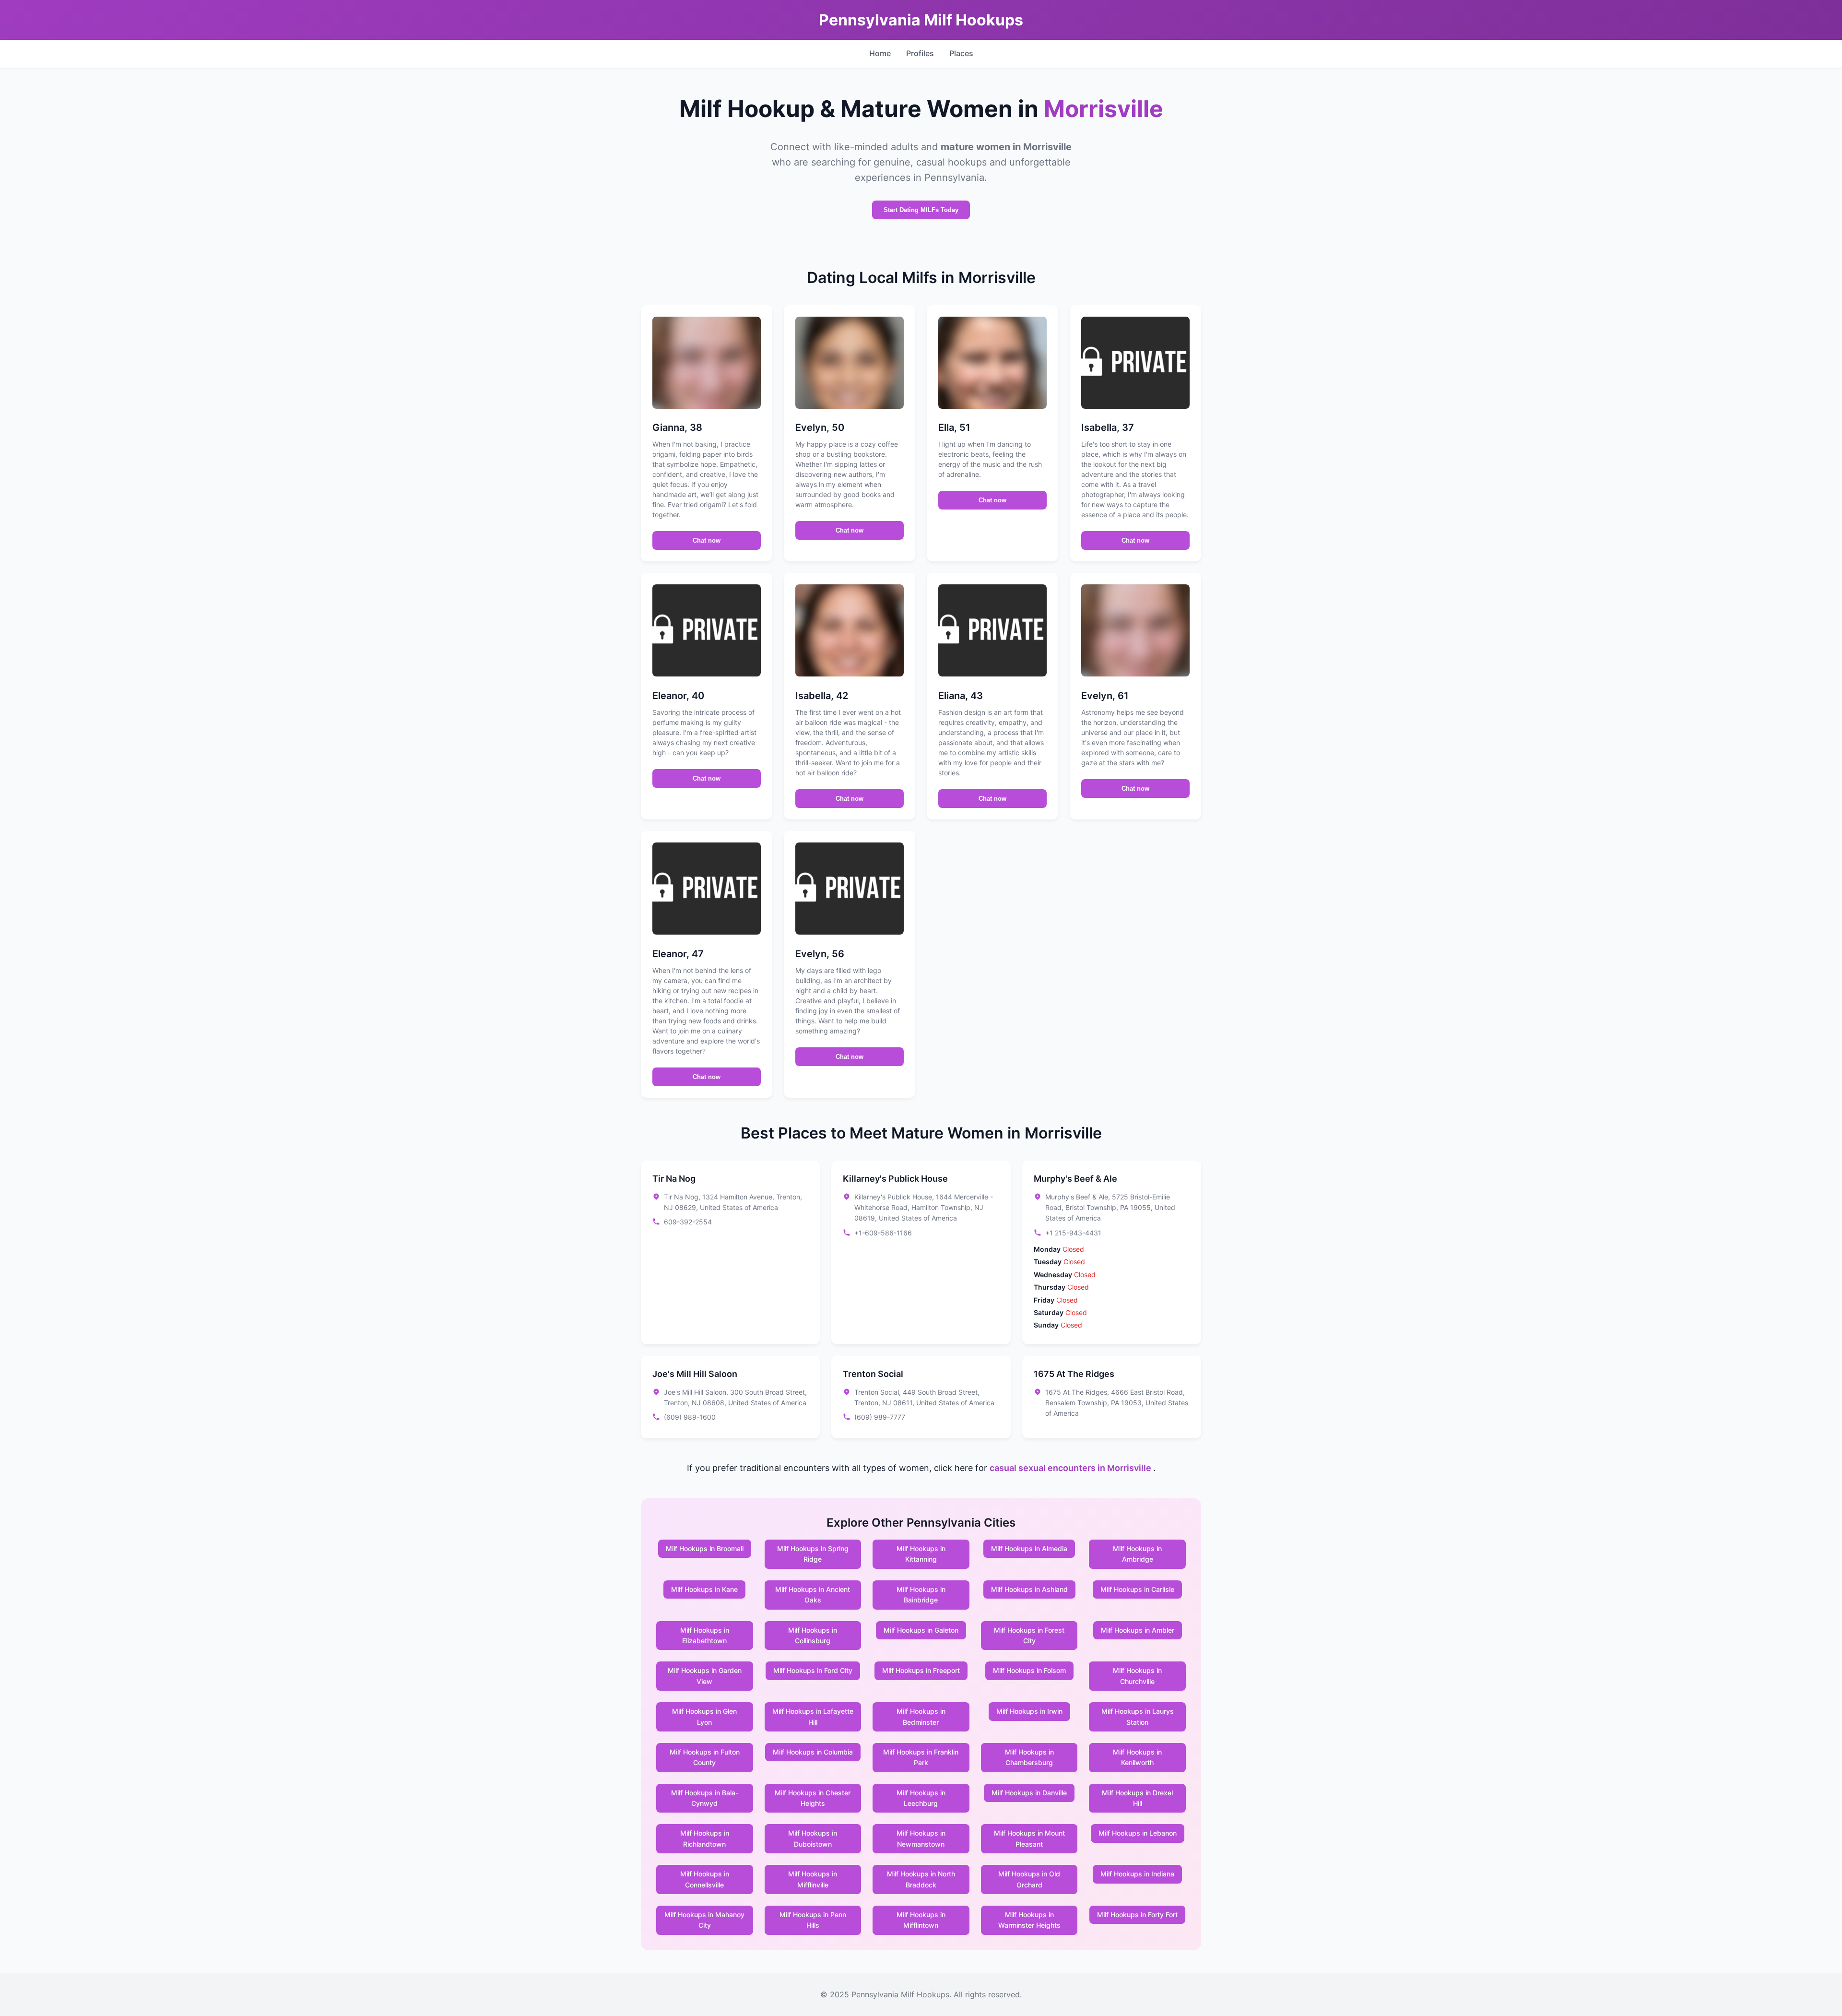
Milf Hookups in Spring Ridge (813, 1554)
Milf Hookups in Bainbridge (921, 1595)
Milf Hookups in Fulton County (705, 1757)
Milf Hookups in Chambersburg (1029, 1757)
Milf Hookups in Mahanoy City (704, 1920)
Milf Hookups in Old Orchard (1029, 1879)
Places (961, 53)
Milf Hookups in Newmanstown (921, 1838)
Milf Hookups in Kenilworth (1137, 1757)
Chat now (707, 540)
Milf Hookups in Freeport (921, 1670)
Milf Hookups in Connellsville (705, 1879)
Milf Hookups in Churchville (1137, 1676)
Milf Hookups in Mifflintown (921, 1920)
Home (880, 53)
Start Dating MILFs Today (921, 210)
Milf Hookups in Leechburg (921, 1798)
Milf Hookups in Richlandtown (705, 1838)
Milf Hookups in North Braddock (921, 1879)
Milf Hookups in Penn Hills (813, 1920)
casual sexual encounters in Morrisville (1071, 1468)
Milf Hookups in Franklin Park (921, 1757)
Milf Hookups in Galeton (921, 1630)
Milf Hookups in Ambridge (1137, 1554)
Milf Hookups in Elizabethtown (705, 1635)
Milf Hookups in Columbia (813, 1752)
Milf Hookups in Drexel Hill (1137, 1798)
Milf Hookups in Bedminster (921, 1716)
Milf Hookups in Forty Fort (1137, 1915)
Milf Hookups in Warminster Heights (1029, 1920)
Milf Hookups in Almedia (1029, 1548)
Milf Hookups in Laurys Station (1138, 1716)
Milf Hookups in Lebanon (1138, 1833)
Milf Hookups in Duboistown (813, 1838)
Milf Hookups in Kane (704, 1589)
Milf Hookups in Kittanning (921, 1554)
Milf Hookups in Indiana (1137, 1874)
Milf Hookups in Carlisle (1137, 1589)
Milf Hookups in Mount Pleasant (1029, 1838)
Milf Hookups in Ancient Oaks (813, 1595)
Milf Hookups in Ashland (1029, 1589)
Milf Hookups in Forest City (1029, 1635)
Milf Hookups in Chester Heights (813, 1798)
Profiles (920, 53)
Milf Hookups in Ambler (1138, 1630)
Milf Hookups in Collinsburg (813, 1635)
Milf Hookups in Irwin (1029, 1711)
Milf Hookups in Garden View (705, 1676)
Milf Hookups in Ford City (813, 1670)
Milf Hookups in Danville (1029, 1793)
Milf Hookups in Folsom (1029, 1670)
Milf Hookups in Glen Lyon (704, 1716)
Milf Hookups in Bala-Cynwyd (705, 1798)
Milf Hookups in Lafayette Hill (813, 1716)
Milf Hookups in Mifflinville (813, 1879)
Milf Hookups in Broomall (705, 1548)
